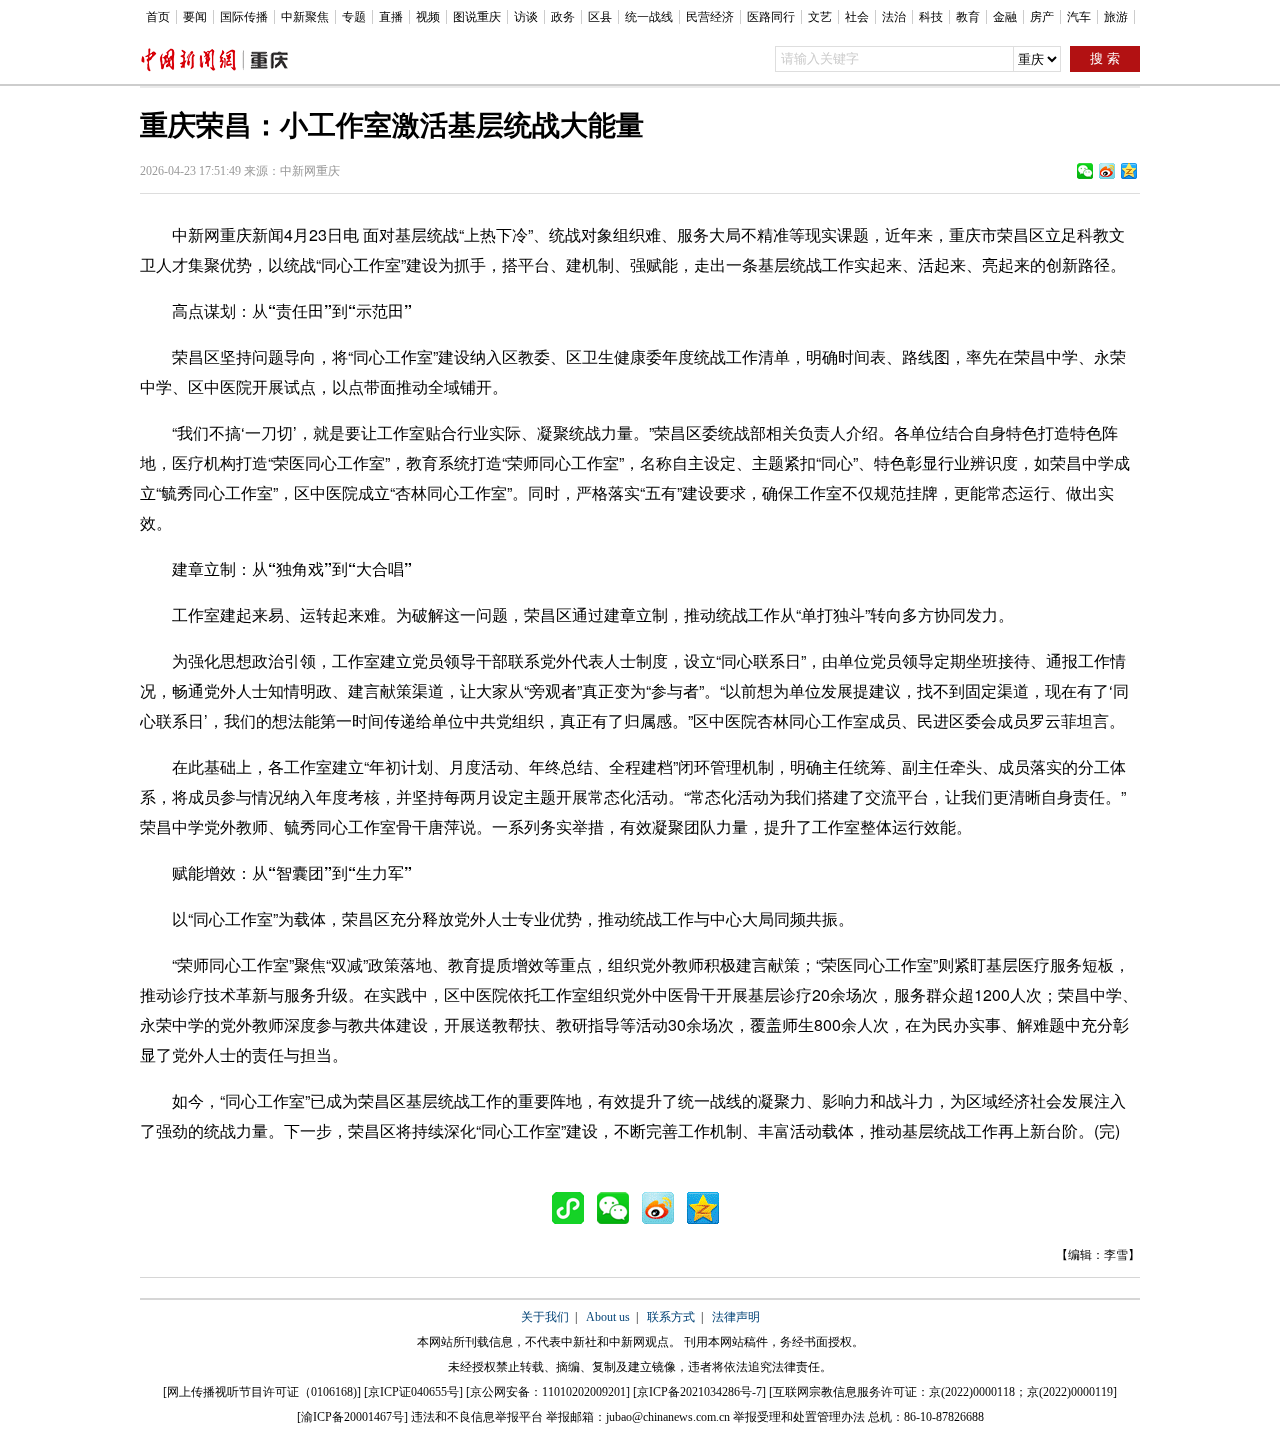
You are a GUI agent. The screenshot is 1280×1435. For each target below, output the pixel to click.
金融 (1005, 17)
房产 (1042, 17)
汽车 (1079, 17)
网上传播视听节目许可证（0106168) (262, 1392)
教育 (968, 17)
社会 (857, 17)
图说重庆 (477, 17)
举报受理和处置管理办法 (799, 1417)
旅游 (1116, 17)
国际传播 (244, 17)
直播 (391, 17)
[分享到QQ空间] (1129, 171)
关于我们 (545, 1317)
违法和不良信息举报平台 (477, 1417)
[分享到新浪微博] (1107, 171)
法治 (894, 17)
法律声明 (736, 1317)
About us (608, 1317)
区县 (600, 17)
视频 (428, 17)
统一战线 (649, 17)
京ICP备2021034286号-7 (699, 1392)
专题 (354, 17)
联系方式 (671, 1317)
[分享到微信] (1085, 171)
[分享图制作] (573, 1208)
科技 (931, 17)
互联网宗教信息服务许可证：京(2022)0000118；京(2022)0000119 (943, 1392)
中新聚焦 (305, 17)
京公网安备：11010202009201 (548, 1392)
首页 (158, 17)
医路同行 (771, 17)
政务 (563, 17)
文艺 (820, 17)
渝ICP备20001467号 (352, 1417)
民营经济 (710, 17)
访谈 (526, 17)
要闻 (195, 17)
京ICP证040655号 (413, 1392)
